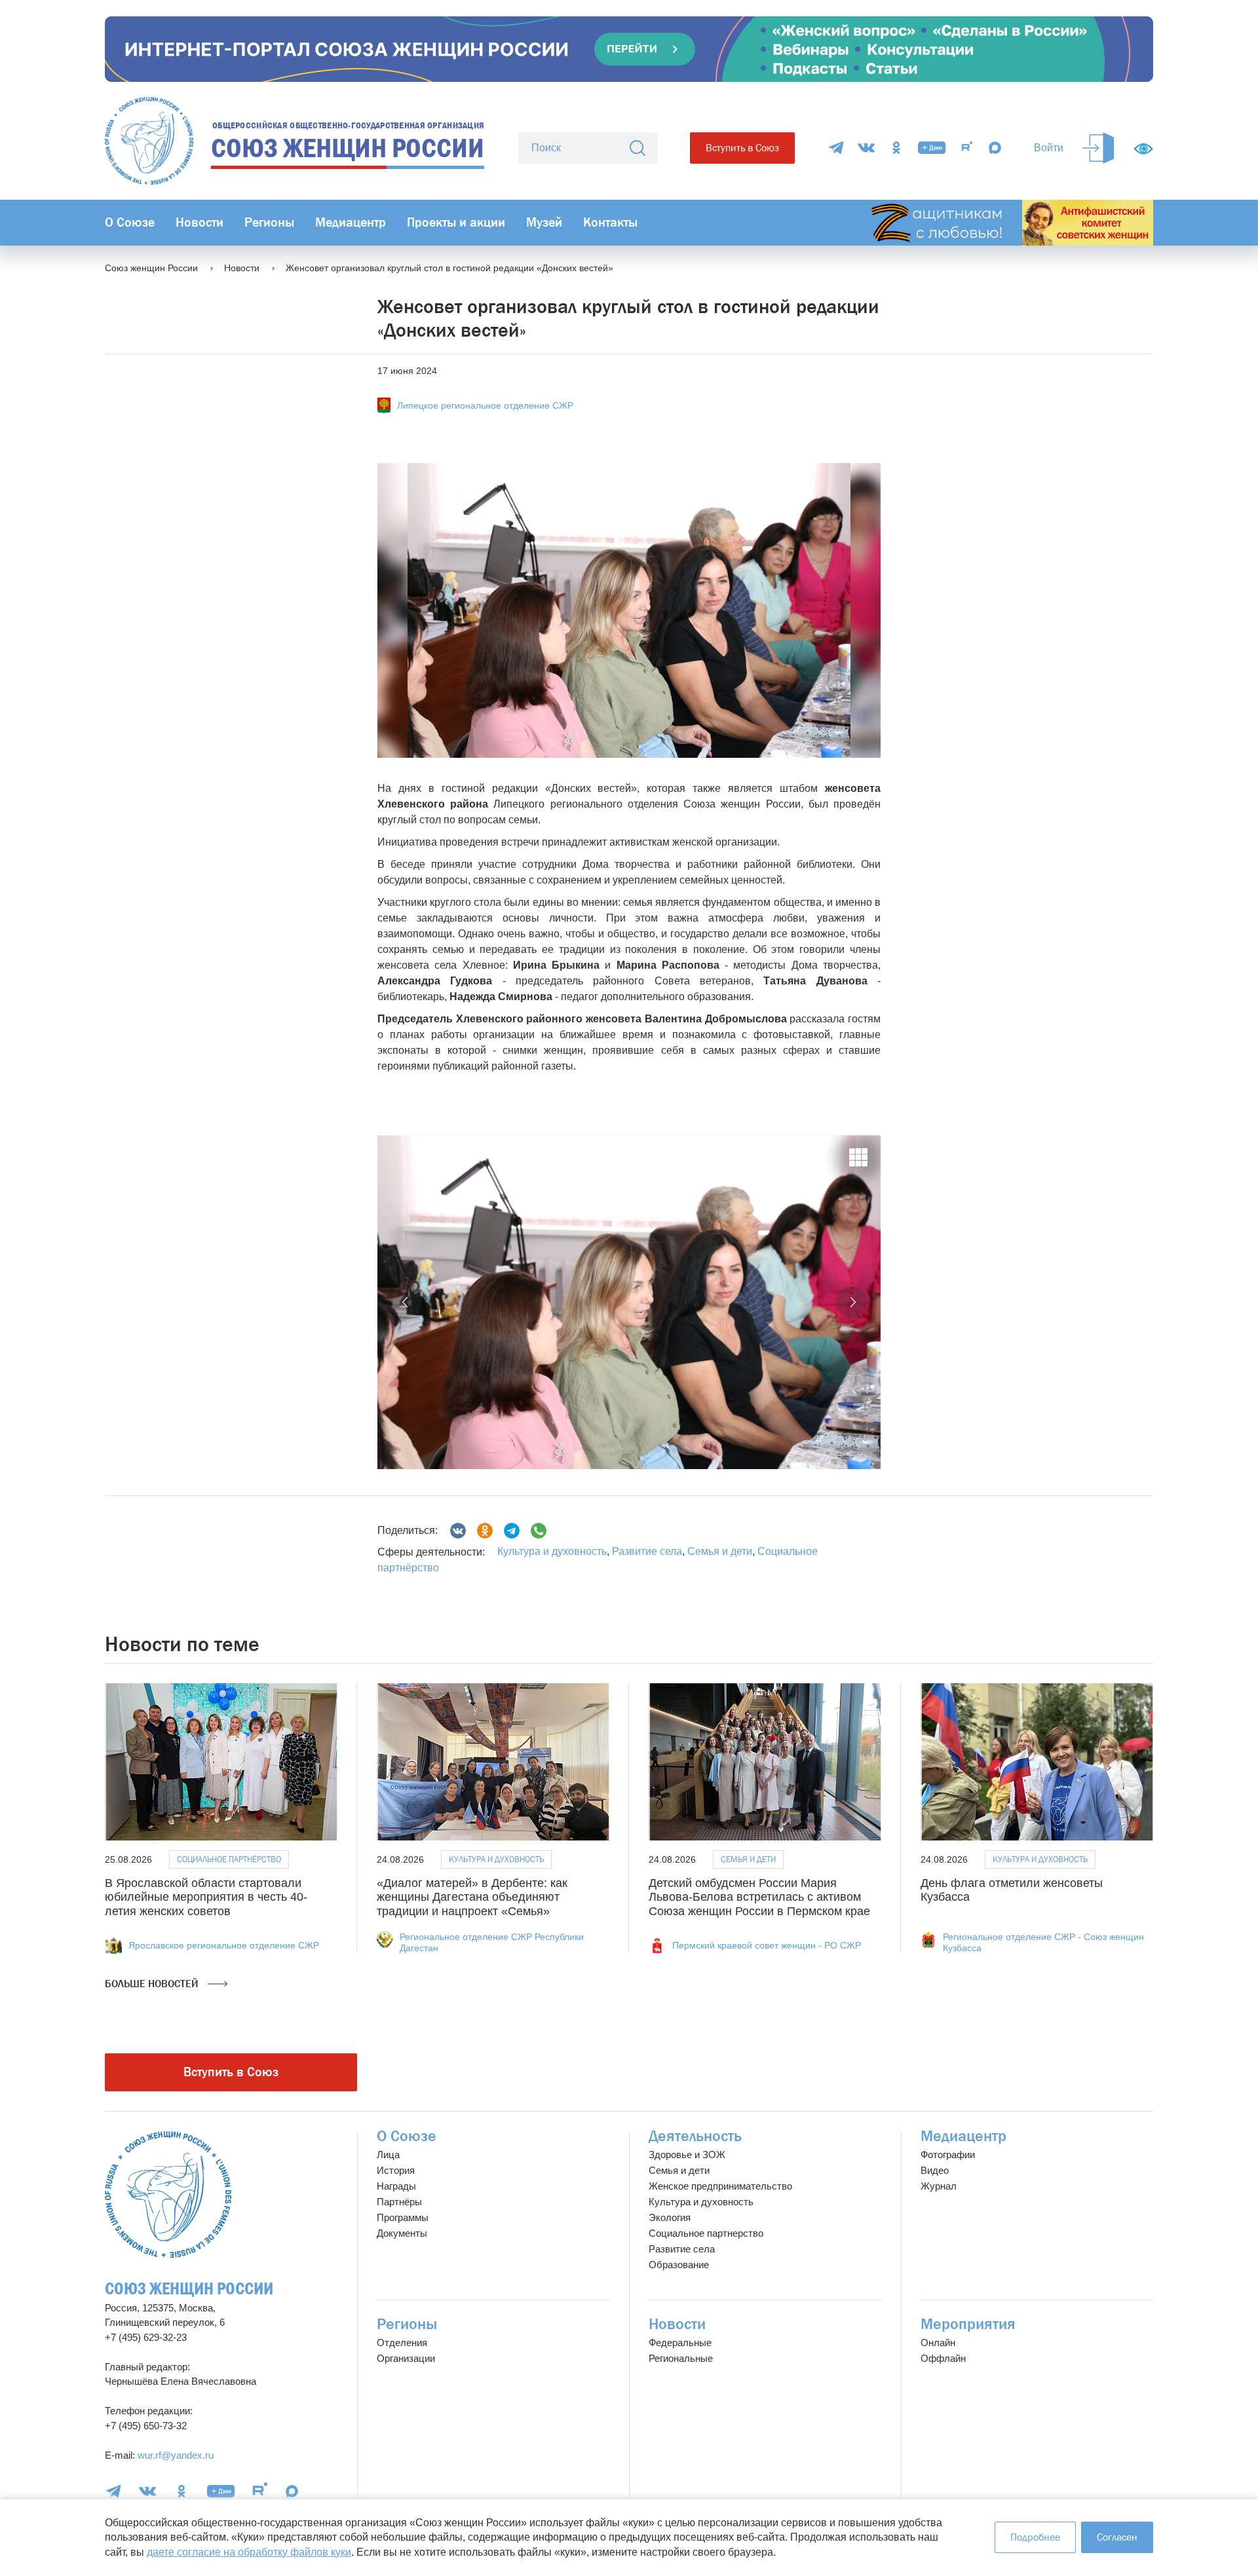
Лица (388, 2155)
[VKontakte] (866, 148)
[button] (406, 1302)
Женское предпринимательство (720, 2186)
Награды (396, 2186)
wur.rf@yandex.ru (176, 2455)
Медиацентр (351, 222)
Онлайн (938, 2343)
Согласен (1117, 2537)
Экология (670, 2217)
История (396, 2170)
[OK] (896, 148)
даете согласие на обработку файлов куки (249, 2552)
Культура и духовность (552, 1551)
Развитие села (647, 1551)
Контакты (610, 222)
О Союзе (130, 222)
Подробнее (1035, 2537)
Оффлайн (943, 2358)
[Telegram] (836, 148)
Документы (402, 2233)
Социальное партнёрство (229, 1859)
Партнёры (399, 2202)
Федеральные (680, 2343)
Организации (406, 2358)
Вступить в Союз (742, 148)
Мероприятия (968, 2324)
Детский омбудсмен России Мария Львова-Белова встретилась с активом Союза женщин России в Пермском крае (759, 1897)
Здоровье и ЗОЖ (687, 2155)
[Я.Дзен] (932, 148)
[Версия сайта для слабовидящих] (1143, 149)
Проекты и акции (456, 222)
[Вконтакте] (458, 1531)
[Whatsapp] (539, 1531)
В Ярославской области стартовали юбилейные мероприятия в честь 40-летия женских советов (206, 1897)
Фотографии (948, 2155)
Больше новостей (153, 1984)
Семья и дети (720, 1551)
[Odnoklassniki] (485, 1531)
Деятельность (695, 2136)
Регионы (269, 222)
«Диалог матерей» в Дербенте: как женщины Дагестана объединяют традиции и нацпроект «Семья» (472, 1897)
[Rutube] (967, 148)
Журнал (939, 2186)
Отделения (402, 2343)
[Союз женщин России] (168, 2194)
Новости (200, 222)
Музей (544, 222)
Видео (935, 2170)
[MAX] (995, 148)
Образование (679, 2265)
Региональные (681, 2358)
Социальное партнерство (706, 2233)
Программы (403, 2217)
